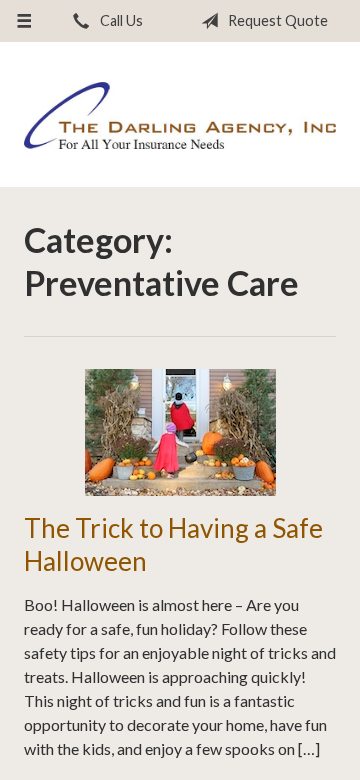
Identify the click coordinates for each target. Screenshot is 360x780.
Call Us (120, 20)
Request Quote (276, 20)
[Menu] (23, 21)
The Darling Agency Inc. (180, 115)
